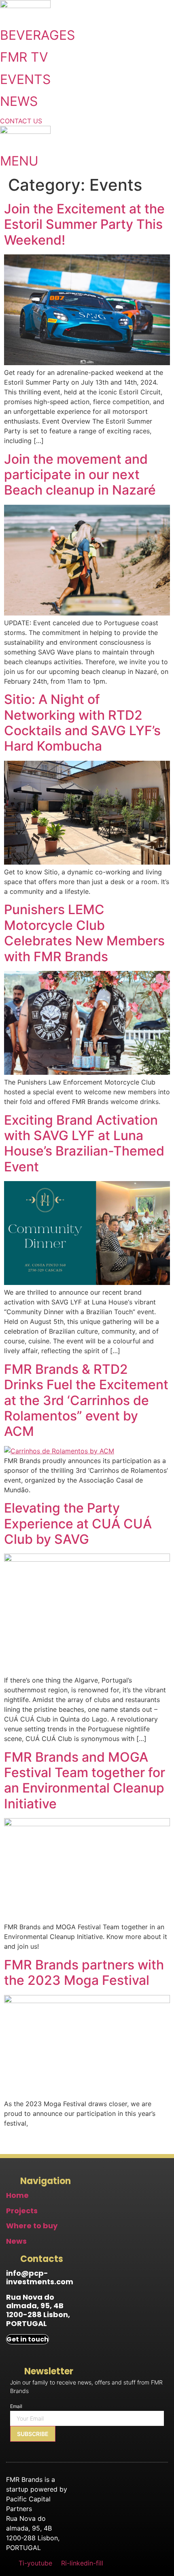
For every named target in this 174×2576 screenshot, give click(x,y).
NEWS (19, 101)
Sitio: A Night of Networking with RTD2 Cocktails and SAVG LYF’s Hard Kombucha (82, 723)
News (16, 2241)
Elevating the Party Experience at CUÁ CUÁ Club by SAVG (78, 1524)
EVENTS (25, 79)
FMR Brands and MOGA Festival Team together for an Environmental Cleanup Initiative (85, 1780)
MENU (19, 161)
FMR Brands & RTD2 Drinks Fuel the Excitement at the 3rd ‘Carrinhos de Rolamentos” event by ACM (86, 1400)
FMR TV (24, 57)
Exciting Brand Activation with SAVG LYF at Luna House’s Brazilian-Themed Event (84, 1143)
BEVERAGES (37, 35)
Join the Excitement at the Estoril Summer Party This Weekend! (84, 224)
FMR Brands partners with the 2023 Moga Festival (84, 1972)
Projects (22, 2211)
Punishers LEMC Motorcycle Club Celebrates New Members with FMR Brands (84, 933)
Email (16, 2406)
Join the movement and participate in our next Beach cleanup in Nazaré (80, 475)
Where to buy (32, 2226)
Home (17, 2195)
